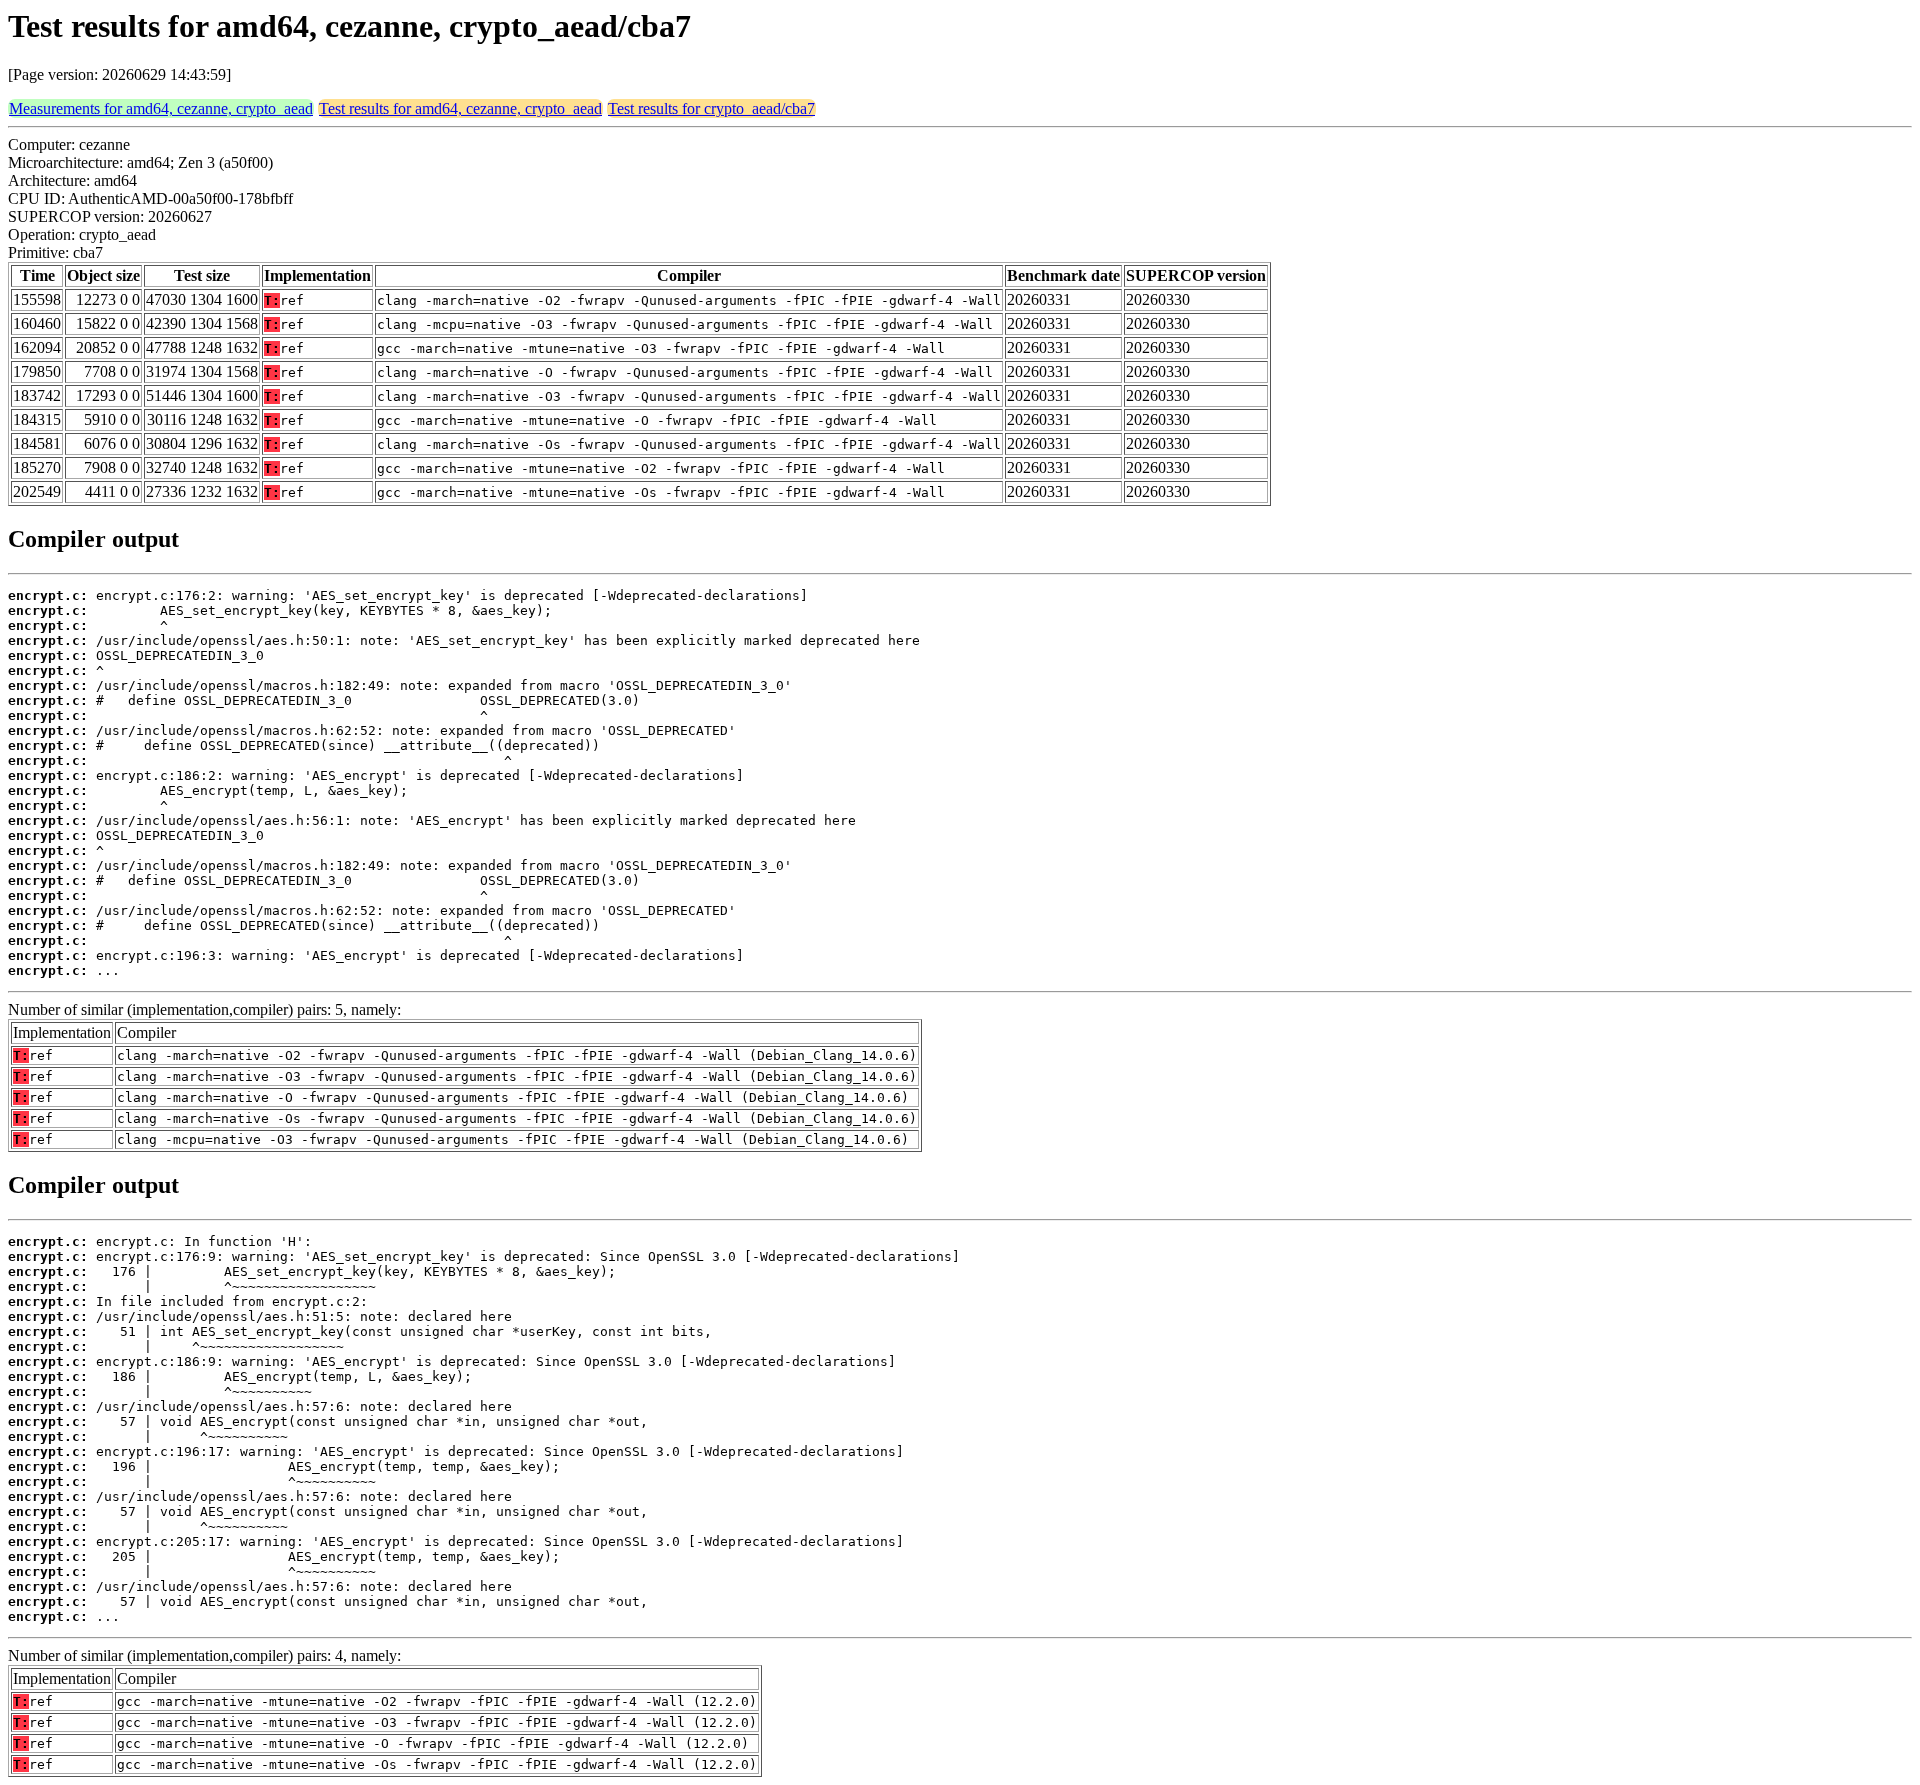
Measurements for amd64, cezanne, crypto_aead (161, 108)
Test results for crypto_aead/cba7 (711, 108)
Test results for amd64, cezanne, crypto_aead (460, 108)
